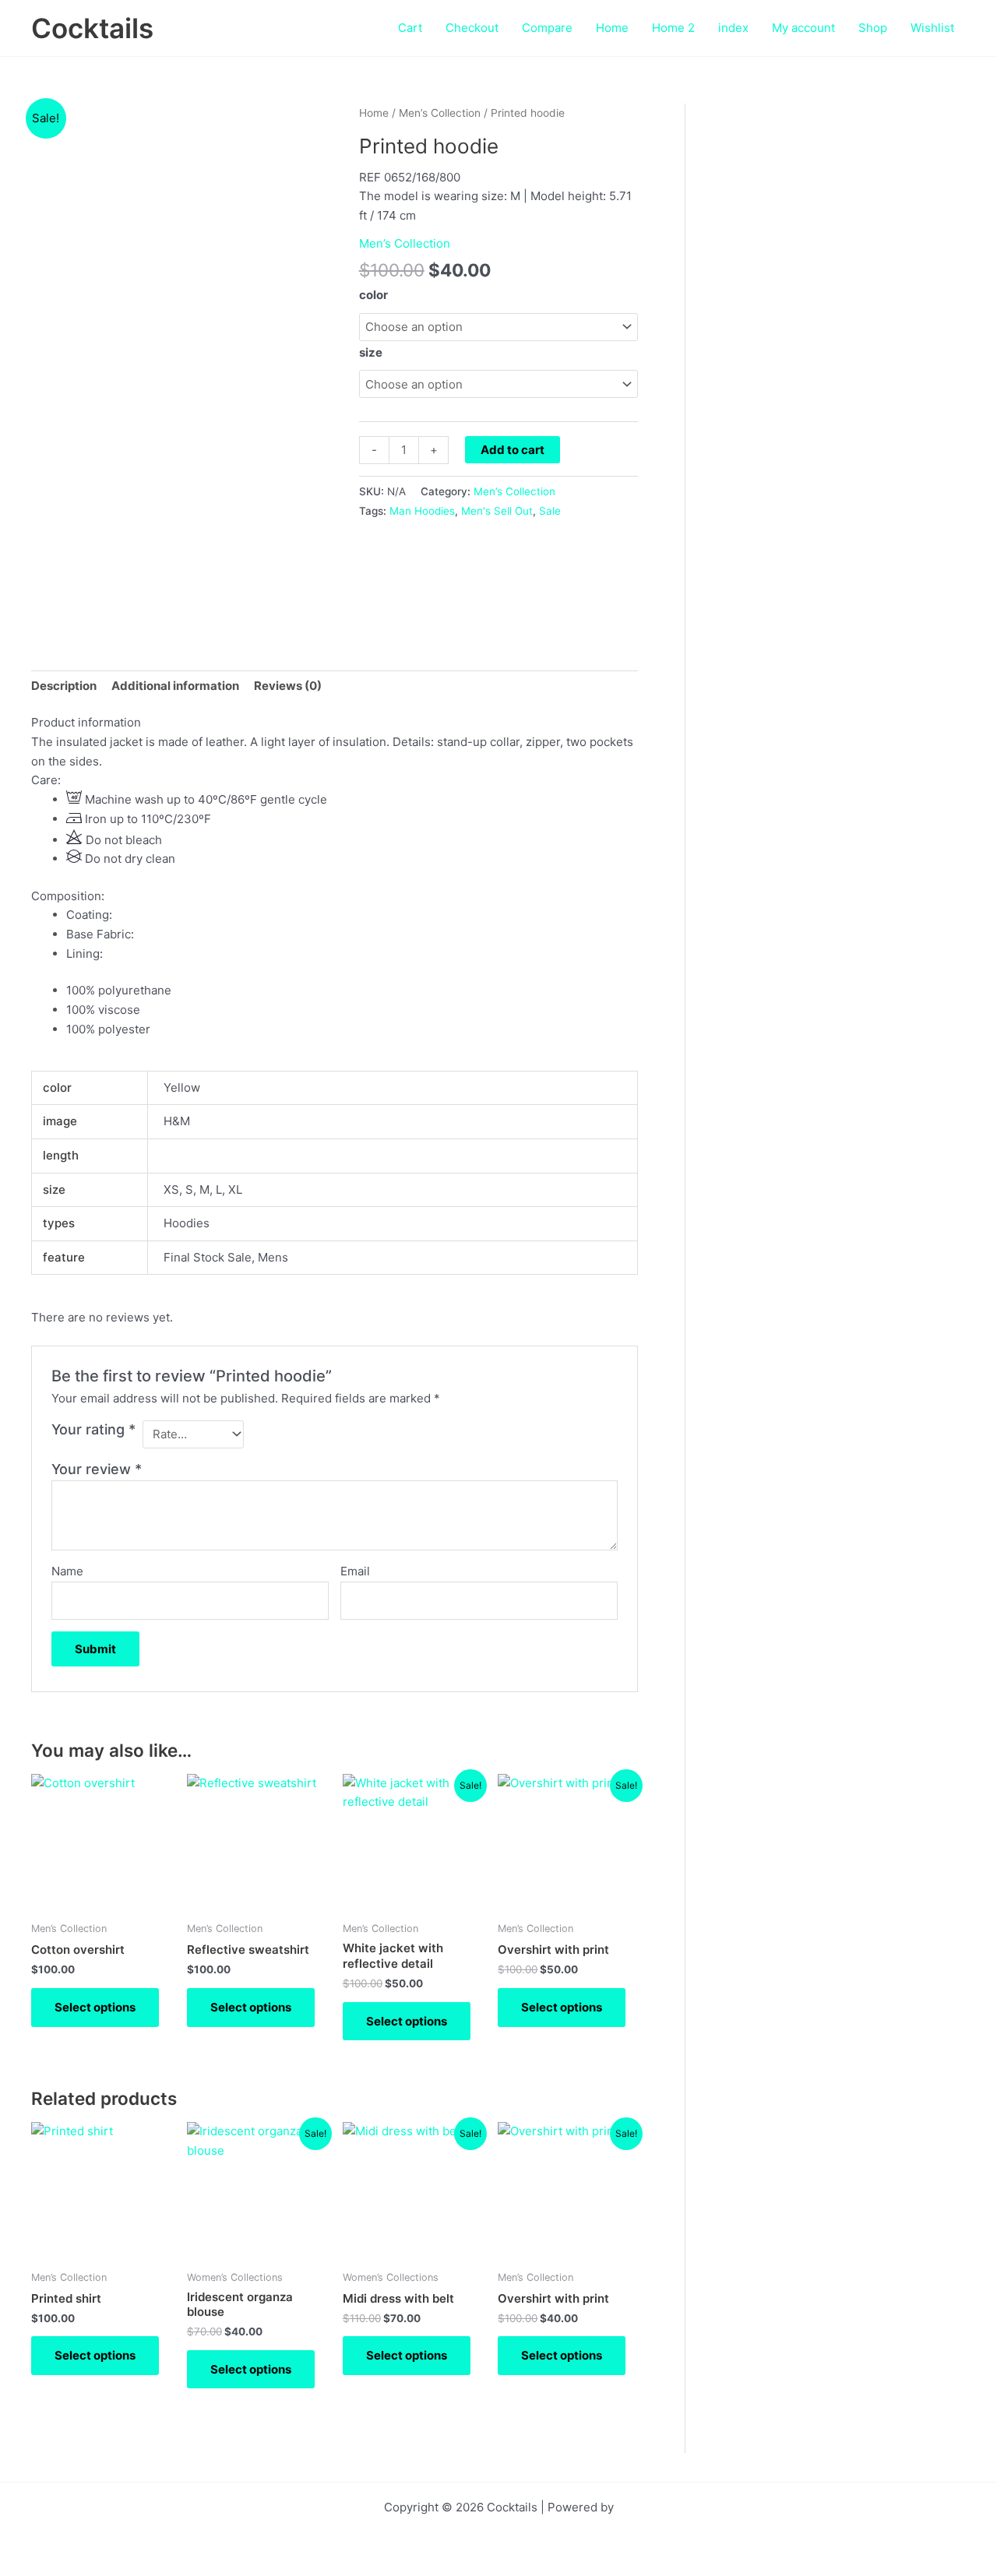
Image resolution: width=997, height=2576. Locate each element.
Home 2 (673, 28)
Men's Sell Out (497, 511)
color (373, 295)
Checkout (472, 28)
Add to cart (513, 450)
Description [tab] (64, 686)
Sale (550, 511)
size (371, 352)
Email (355, 1571)
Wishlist (932, 28)
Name (67, 1571)
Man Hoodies (422, 511)
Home (612, 28)
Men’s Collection (440, 113)
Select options (95, 2007)
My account (803, 28)
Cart (410, 28)
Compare (547, 28)
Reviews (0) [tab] (288, 686)
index (733, 28)
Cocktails (92, 28)
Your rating (93, 1429)
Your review (97, 1469)
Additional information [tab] (175, 686)
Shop (873, 28)
